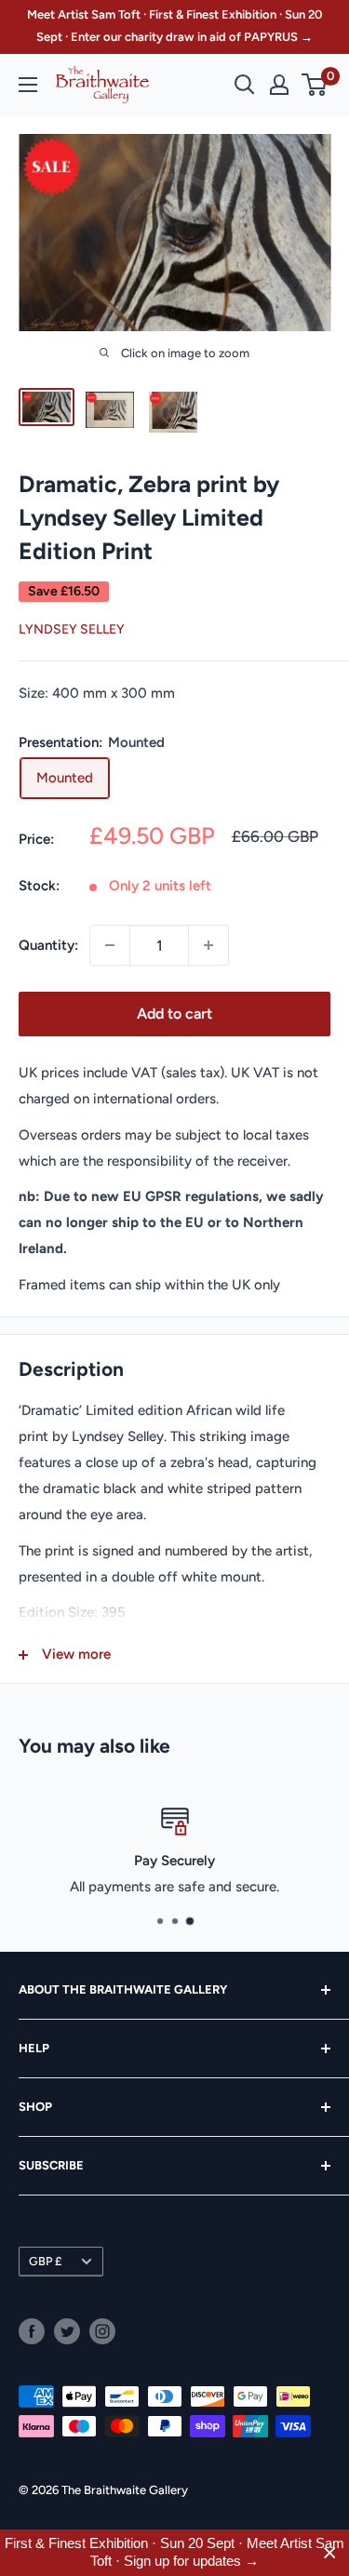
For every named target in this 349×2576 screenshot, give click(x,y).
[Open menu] (28, 85)
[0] (315, 85)
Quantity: (48, 945)
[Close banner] (330, 2553)
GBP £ (45, 2261)
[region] (174, 2553)
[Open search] (245, 85)
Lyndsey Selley (72, 629)
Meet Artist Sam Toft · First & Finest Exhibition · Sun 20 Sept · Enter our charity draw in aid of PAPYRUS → (174, 26)
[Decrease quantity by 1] (110, 945)
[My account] (279, 85)
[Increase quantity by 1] (208, 945)
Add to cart (174, 1014)
